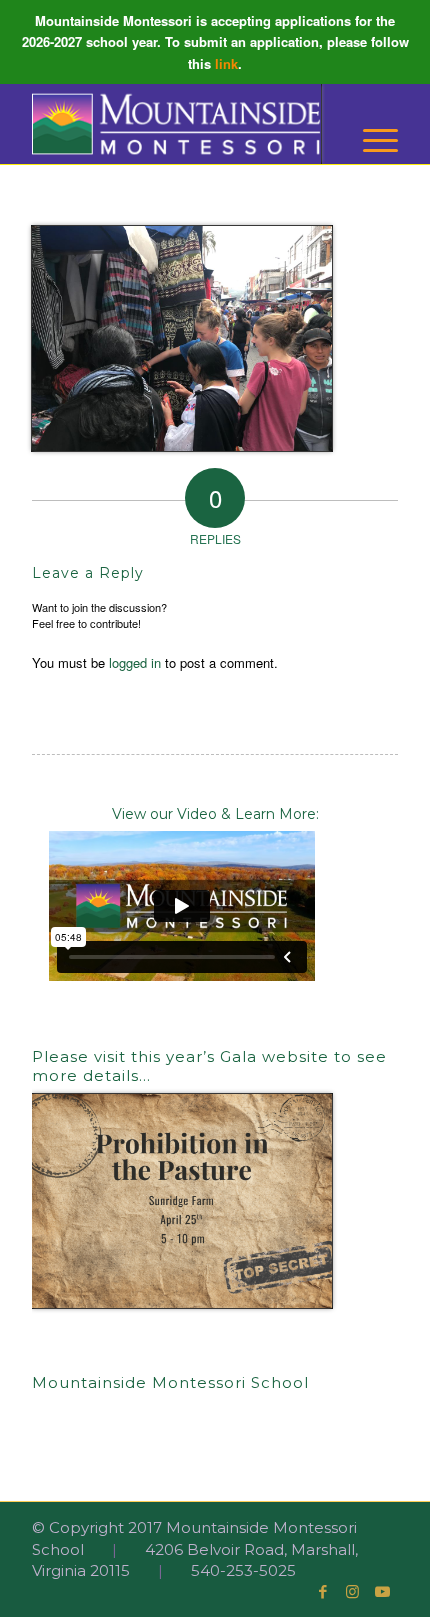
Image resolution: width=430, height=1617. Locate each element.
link (226, 63)
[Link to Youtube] (383, 1592)
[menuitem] (370, 140)
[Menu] (370, 140)
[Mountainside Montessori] (178, 124)
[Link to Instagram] (353, 1592)
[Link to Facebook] (323, 1592)
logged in (135, 662)
